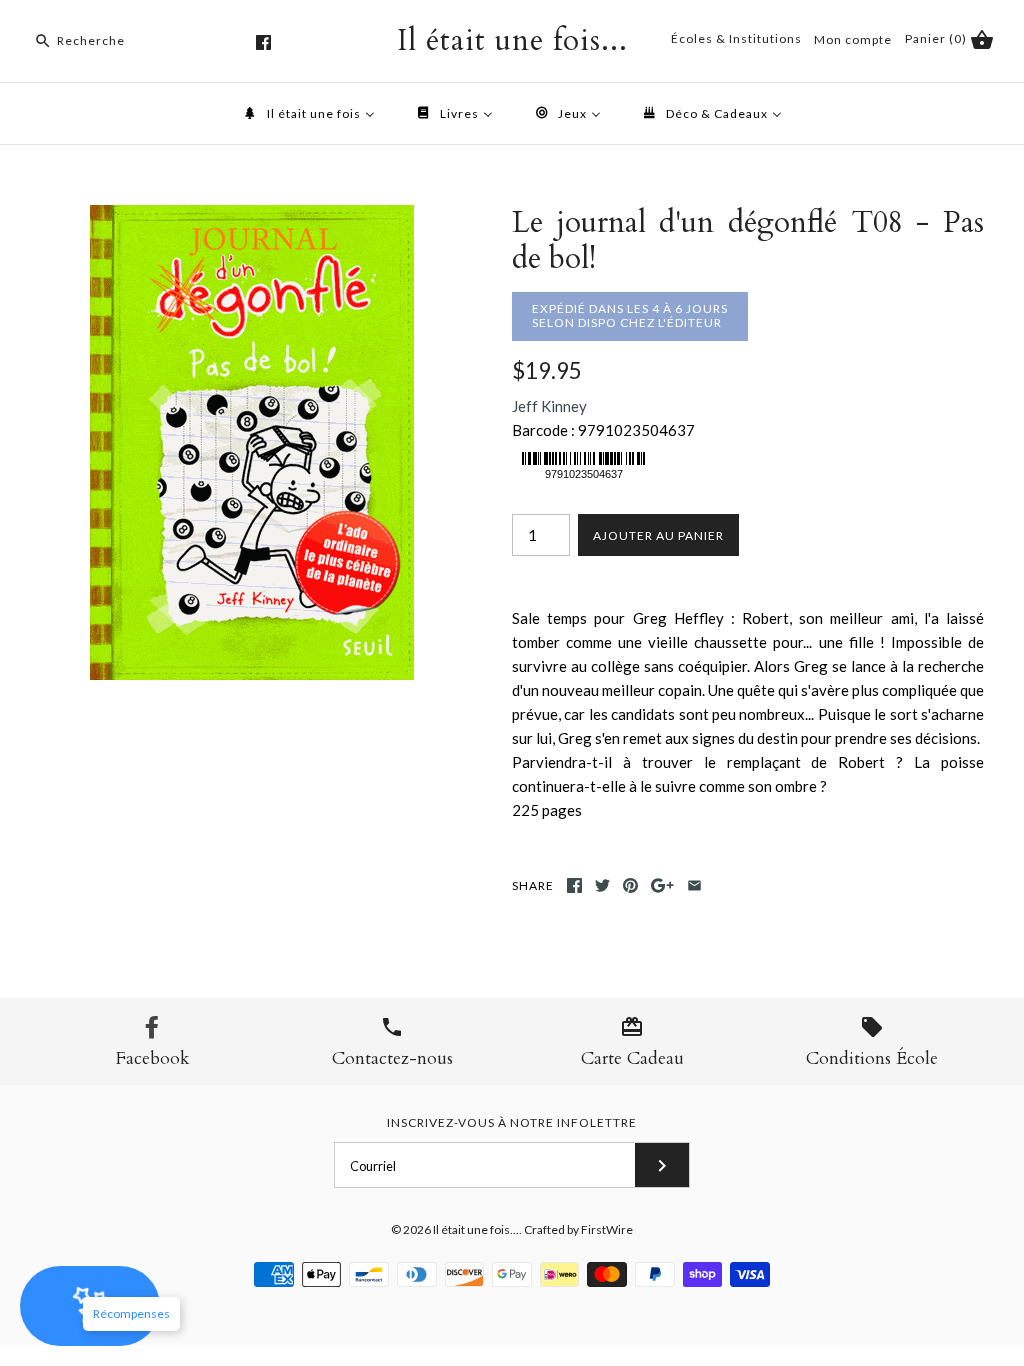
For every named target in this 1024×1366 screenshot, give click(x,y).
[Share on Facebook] (574, 885)
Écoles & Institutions (736, 38)
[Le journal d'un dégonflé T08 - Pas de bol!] (252, 217)
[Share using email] (694, 885)
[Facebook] (263, 42)
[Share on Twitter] (602, 885)
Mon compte (853, 39)
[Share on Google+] (662, 885)
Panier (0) (937, 38)
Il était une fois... (476, 1229)
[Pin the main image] (630, 885)
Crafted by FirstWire (578, 1229)
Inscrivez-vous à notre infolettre (512, 1122)
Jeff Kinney (549, 406)
